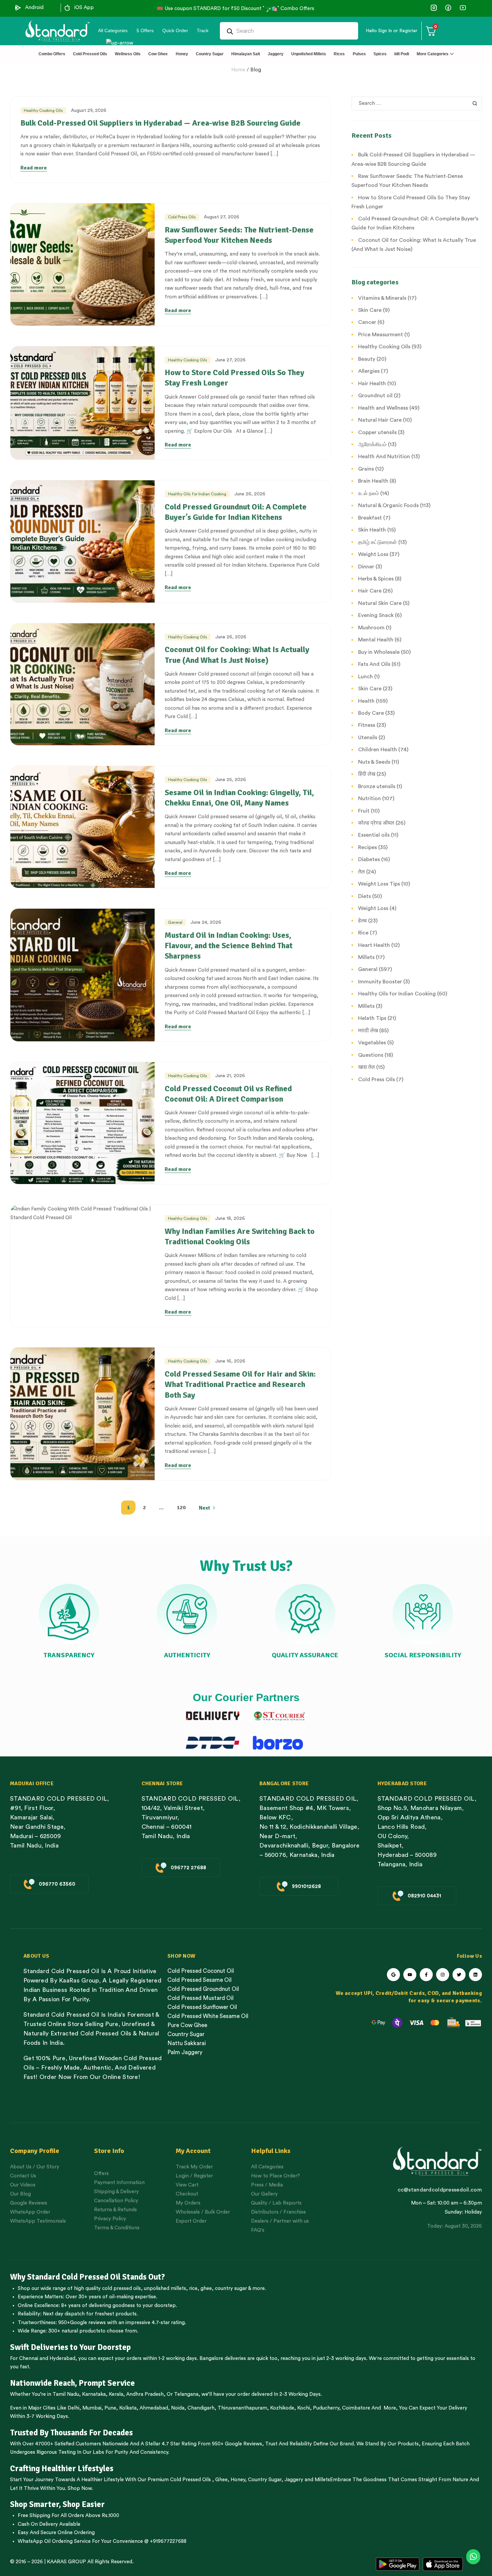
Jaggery (294, 2480)
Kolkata (128, 2408)
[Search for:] (417, 103)
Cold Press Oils (182, 217)
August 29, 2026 (89, 111)
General (175, 922)
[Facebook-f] (426, 1975)
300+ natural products (74, 2331)
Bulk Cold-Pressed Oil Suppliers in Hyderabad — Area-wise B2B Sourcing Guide (160, 123)
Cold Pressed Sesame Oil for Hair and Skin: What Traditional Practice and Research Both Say (240, 1384)
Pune (110, 2408)
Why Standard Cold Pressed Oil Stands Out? (88, 2277)
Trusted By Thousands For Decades (71, 2433)
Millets (322, 2480)
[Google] (393, 1975)
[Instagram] (443, 1975)
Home (238, 70)
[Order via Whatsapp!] (473, 2557)
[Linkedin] (475, 1975)
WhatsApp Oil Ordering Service (54, 2541)
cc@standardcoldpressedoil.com (440, 2190)
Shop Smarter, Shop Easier (57, 2504)
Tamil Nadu (66, 2394)
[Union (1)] (448, 8)
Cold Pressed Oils (190, 2480)
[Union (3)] (434, 8)
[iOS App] (67, 8)
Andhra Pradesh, (146, 2394)
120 (181, 1508)
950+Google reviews (82, 2323)
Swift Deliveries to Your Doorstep (70, 2347)
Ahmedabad (154, 2408)
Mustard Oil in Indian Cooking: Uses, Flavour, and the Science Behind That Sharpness (229, 946)
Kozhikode (282, 2408)
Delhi (73, 2408)
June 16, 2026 (230, 1361)
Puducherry (326, 2408)
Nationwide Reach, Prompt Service (72, 2383)
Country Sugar (265, 2480)
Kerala (116, 2394)
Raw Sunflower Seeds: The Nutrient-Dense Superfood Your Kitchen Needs (239, 235)
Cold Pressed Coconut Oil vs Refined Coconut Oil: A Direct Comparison (228, 1094)
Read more (34, 168)
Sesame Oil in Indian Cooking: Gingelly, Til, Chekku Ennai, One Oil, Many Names (239, 798)
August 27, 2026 (222, 217)
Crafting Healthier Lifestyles (62, 2468)
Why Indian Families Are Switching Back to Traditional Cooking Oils (240, 1236)
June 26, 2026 (250, 494)
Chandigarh (201, 2408)
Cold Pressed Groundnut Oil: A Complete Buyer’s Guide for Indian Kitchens (236, 512)
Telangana (186, 2394)
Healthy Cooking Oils (43, 111)
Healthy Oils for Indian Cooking (197, 494)
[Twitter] (459, 1975)
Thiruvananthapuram (242, 2408)
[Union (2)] (463, 8)
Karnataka (94, 2394)
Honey (237, 2480)
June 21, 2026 (230, 1076)
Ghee (221, 2480)
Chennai (29, 2358)
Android (34, 8)
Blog (256, 70)
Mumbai (92, 2408)
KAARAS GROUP (66, 2562)
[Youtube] (410, 1975)
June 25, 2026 (231, 780)
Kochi (304, 2408)
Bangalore (211, 2358)
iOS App (84, 8)
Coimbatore (356, 2408)
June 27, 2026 (230, 360)
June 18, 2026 (230, 1219)
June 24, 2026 (206, 922)
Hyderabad (62, 2358)
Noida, (179, 2408)
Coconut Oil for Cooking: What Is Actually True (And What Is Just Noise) (237, 655)
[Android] (18, 8)
